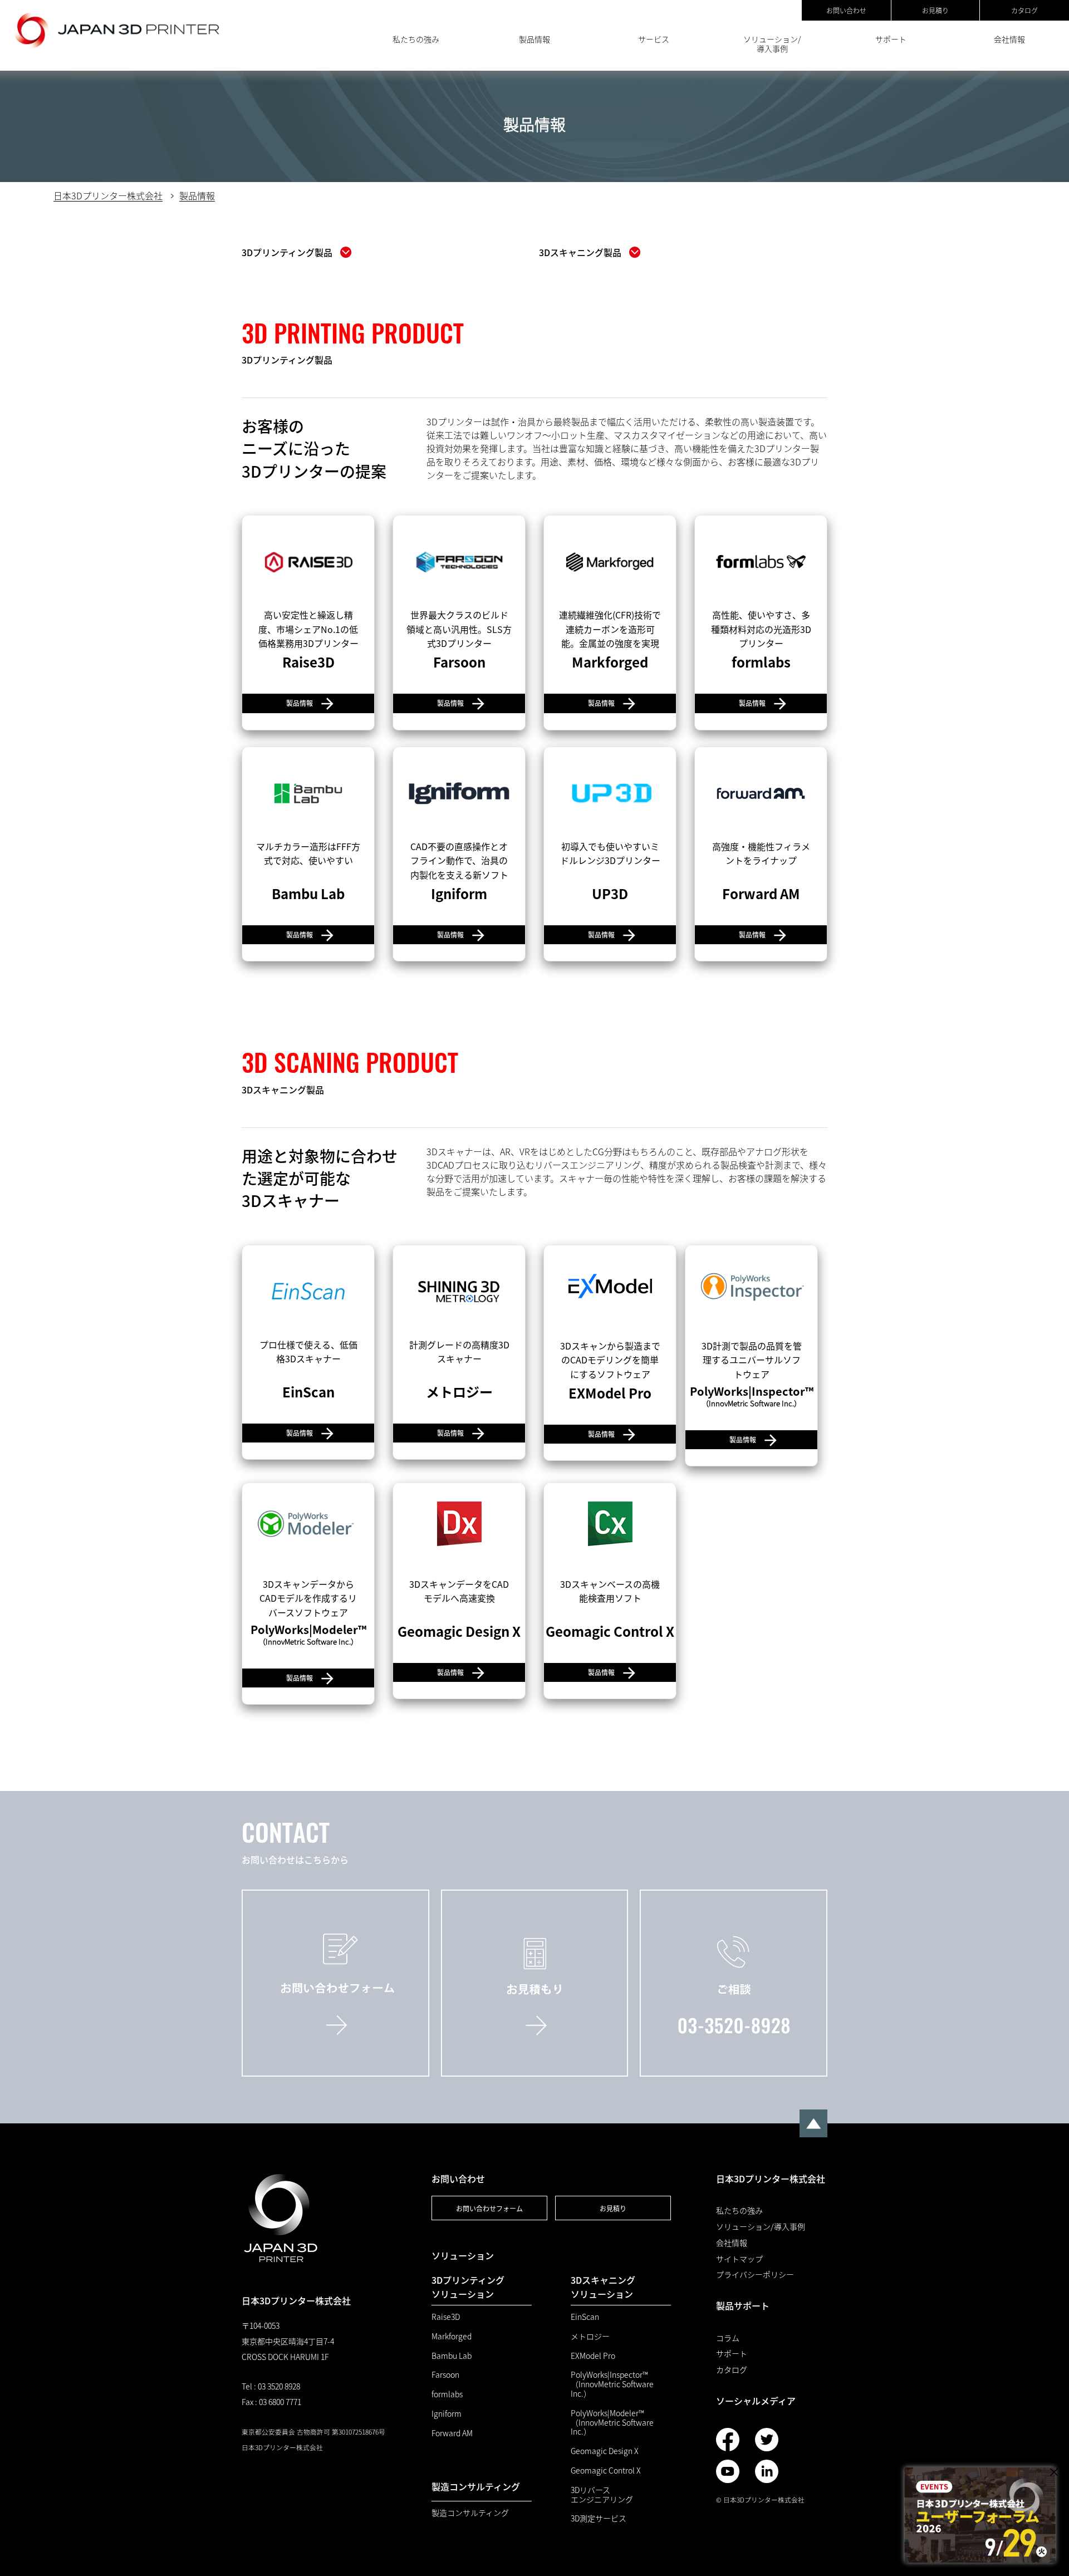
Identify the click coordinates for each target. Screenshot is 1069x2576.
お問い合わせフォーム (489, 2208)
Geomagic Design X (605, 2451)
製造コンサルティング (470, 2513)
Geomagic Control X (606, 2470)
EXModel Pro (593, 2356)
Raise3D (446, 2317)
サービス (654, 39)
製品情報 (534, 39)
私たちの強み (416, 39)
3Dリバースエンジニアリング (602, 2495)
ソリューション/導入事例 (772, 44)
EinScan (585, 2317)
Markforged (452, 2336)
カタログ (1024, 10)
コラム (728, 2338)
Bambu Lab (452, 2356)
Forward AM (452, 2433)
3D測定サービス (599, 2518)
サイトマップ (739, 2259)
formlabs (447, 2394)
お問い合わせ (846, 10)
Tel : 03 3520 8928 (271, 2386)
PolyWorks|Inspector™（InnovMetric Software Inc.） (612, 2384)
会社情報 (1009, 39)
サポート (891, 39)
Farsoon (445, 2375)
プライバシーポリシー (755, 2275)
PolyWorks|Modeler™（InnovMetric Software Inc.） (612, 2422)
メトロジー (590, 2336)
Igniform (447, 2414)
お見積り (935, 10)
